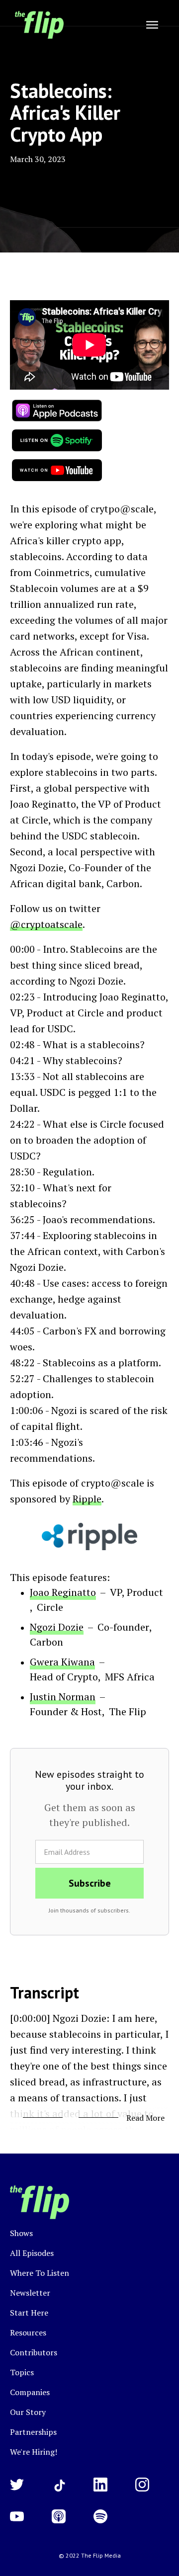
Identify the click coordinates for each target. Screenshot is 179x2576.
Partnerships (33, 2432)
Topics (22, 2372)
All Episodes (32, 2253)
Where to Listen (40, 2273)
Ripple (87, 1499)
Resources (28, 2332)
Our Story (28, 2412)
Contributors (34, 2352)
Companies (30, 2392)
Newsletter (30, 2293)
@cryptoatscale (46, 924)
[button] (152, 25)
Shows (21, 2233)
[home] (37, 25)
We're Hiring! (34, 2452)
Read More (145, 2118)
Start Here (29, 2313)
